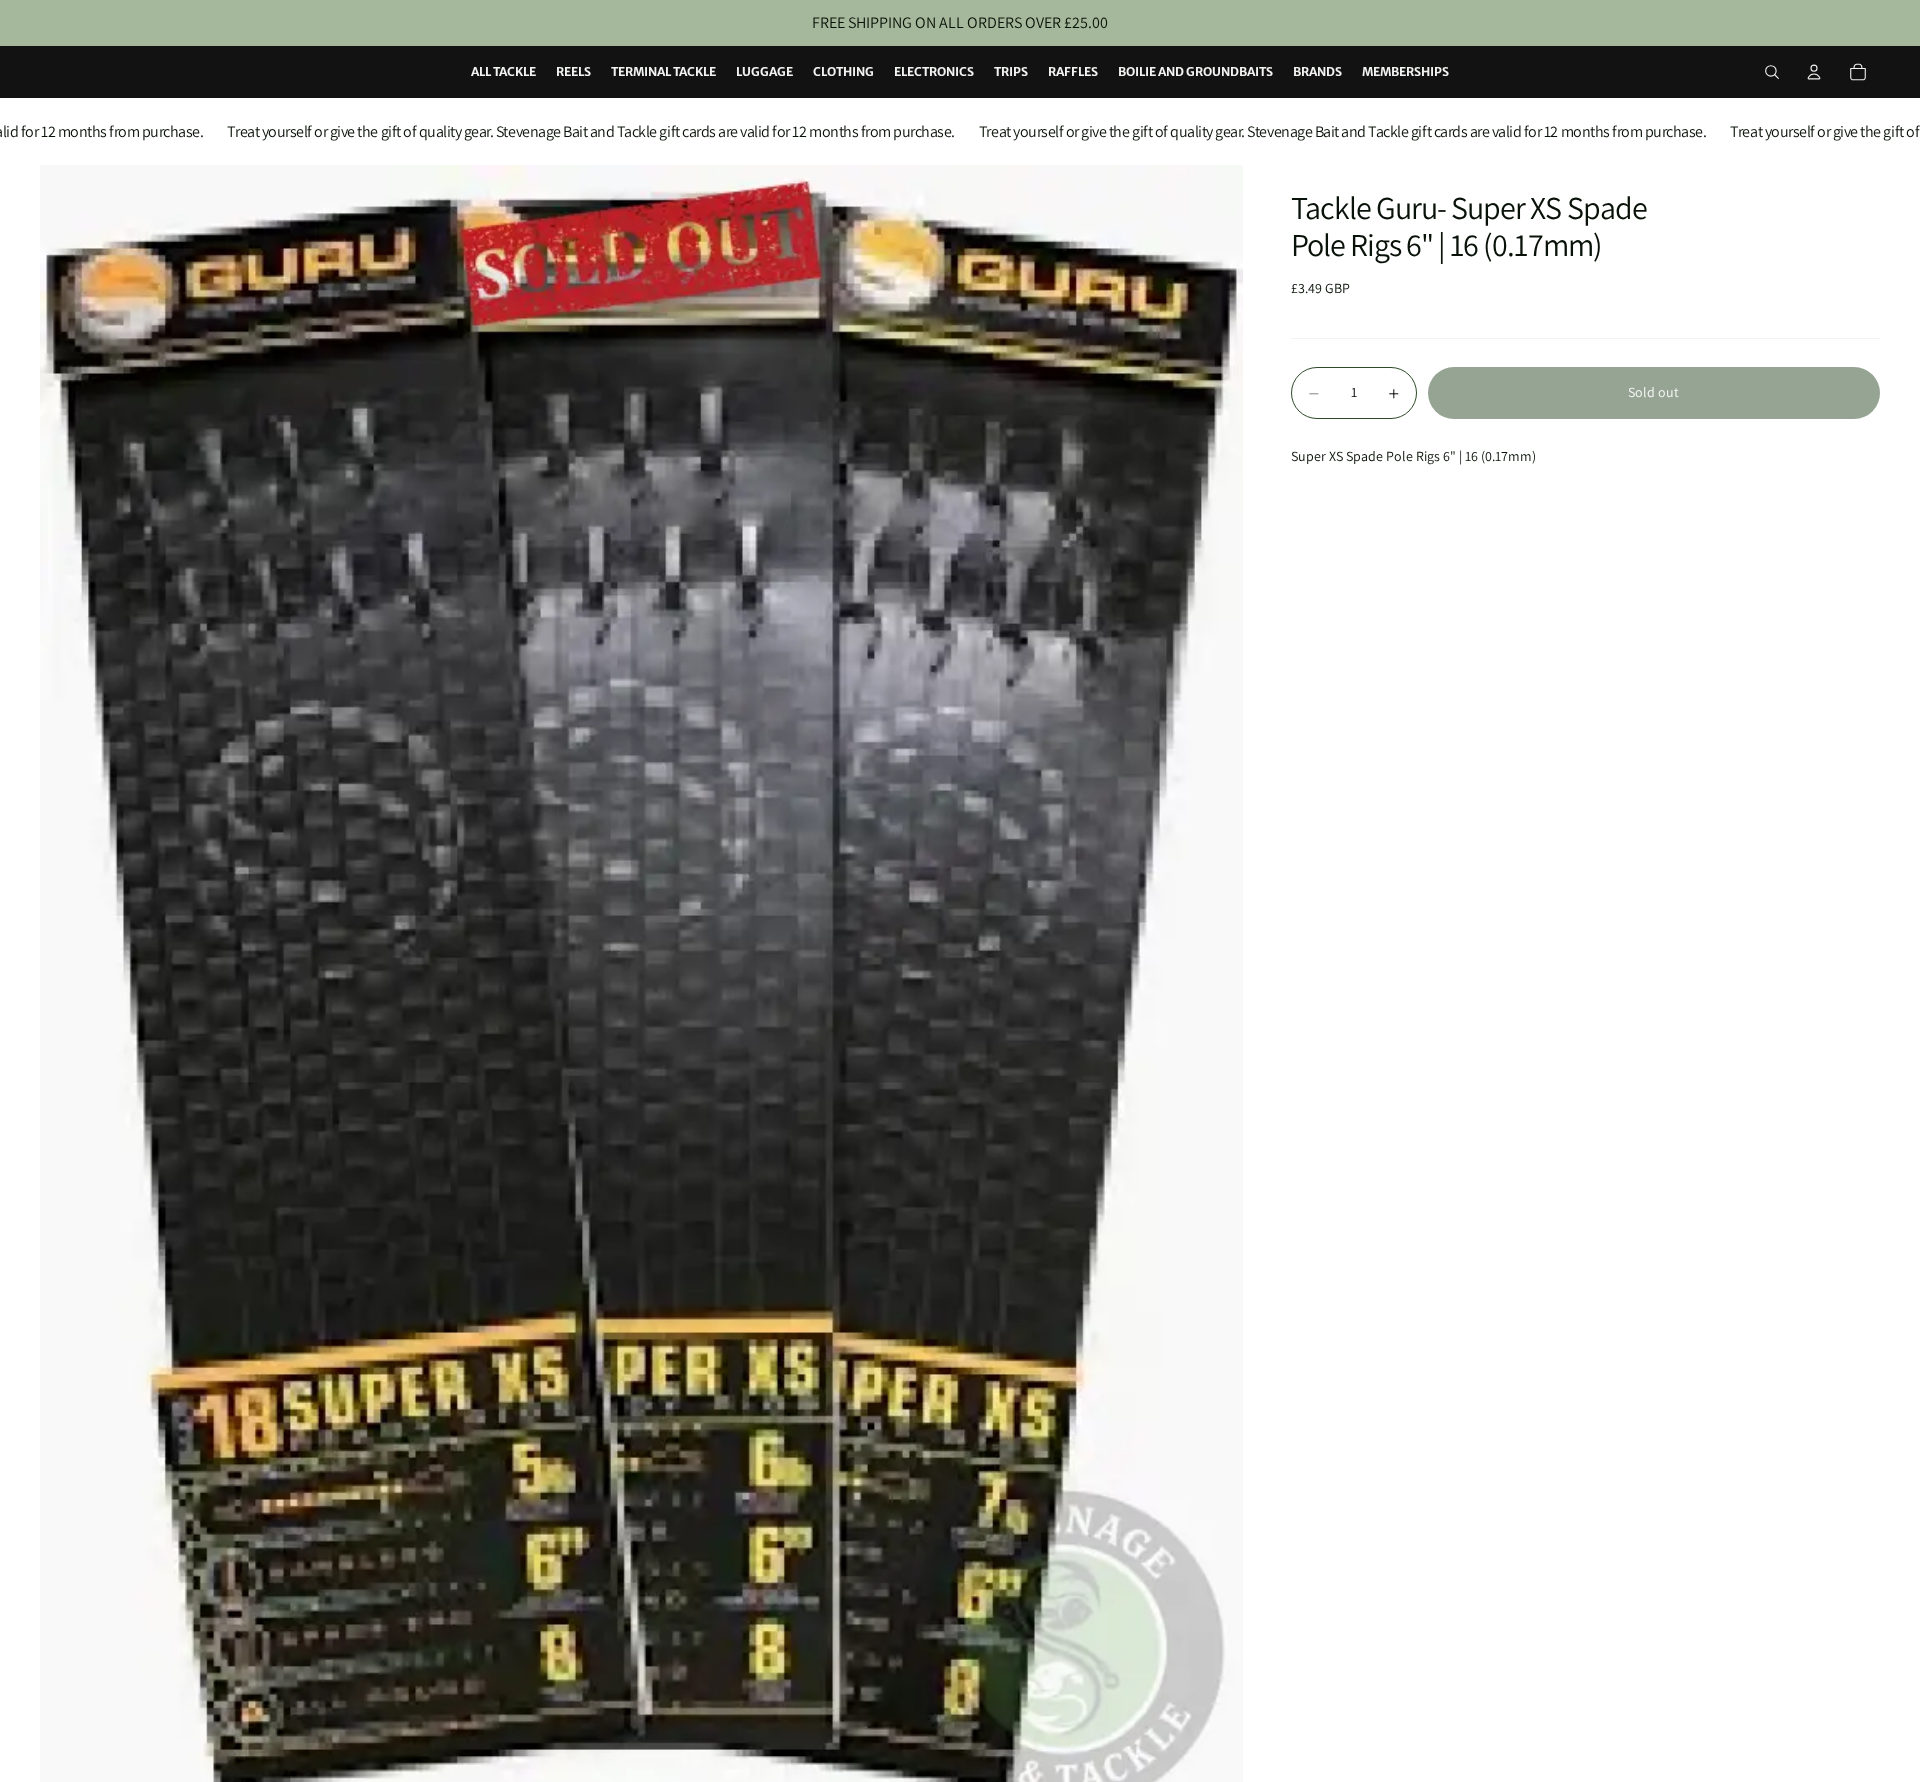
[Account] (1814, 72)
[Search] (1772, 72)
